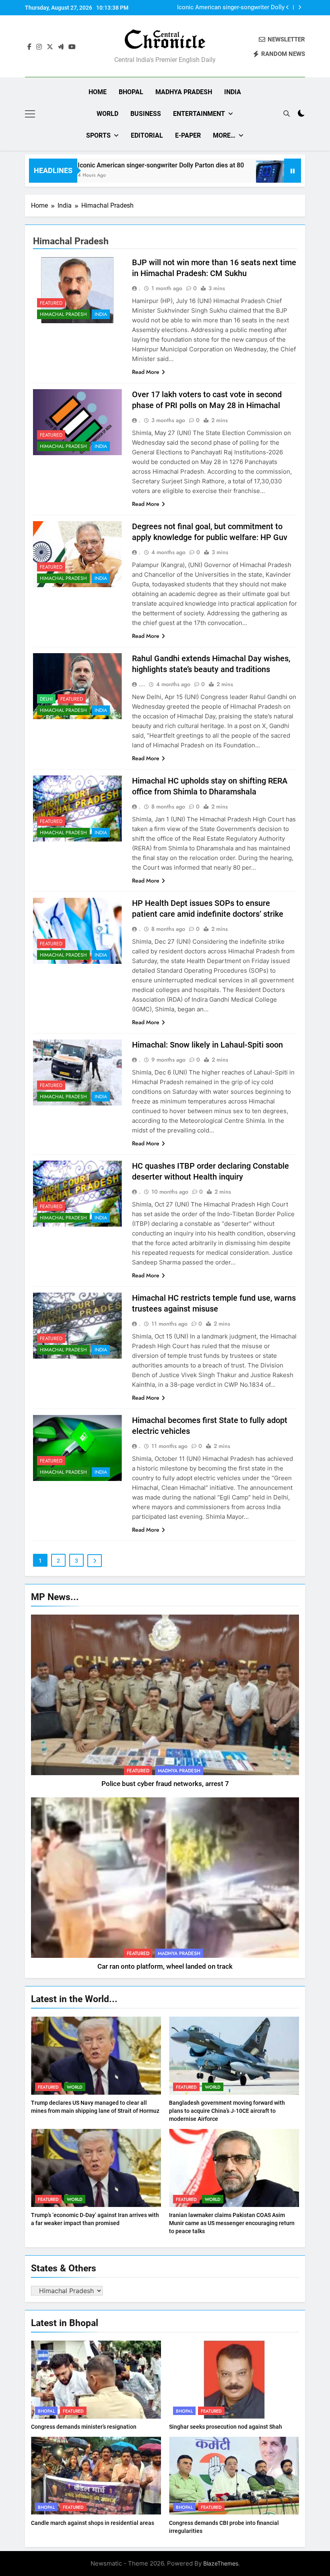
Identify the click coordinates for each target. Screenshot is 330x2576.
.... (142, 684)
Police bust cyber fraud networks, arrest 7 (165, 1784)
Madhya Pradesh (184, 92)
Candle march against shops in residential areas (93, 2523)
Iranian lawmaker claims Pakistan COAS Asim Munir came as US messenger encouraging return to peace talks (232, 2223)
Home (98, 92)
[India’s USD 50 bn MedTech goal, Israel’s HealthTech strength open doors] (229, 176)
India (233, 92)
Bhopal (131, 92)
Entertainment (199, 114)
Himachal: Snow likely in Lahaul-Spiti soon (207, 1045)
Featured (51, 303)
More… (224, 135)
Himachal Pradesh (63, 314)
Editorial (147, 135)
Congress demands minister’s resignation (84, 2427)
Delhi (46, 699)
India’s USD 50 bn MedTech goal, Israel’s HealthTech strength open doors (231, 8)
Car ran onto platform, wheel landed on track (165, 1967)
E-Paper (188, 135)
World (107, 114)
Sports (98, 135)
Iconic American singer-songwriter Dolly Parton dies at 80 (119, 165)
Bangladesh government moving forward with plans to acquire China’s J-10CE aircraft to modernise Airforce (227, 2111)
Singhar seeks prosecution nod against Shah (226, 2427)
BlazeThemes (221, 2563)
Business (146, 114)
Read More (146, 372)
